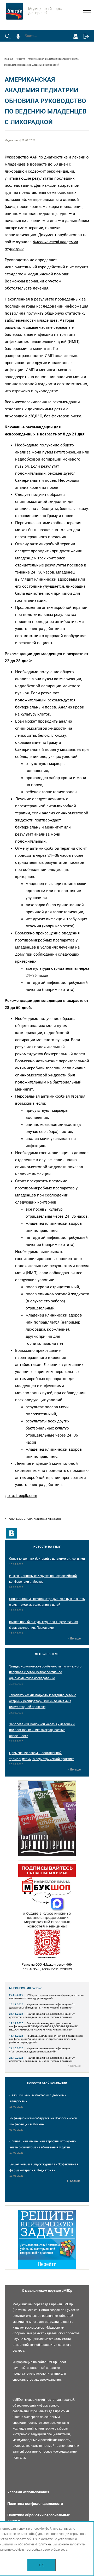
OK (41, 2565)
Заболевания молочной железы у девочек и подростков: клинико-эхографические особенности (42, 1730)
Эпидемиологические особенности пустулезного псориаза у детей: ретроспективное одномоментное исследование (45, 1672)
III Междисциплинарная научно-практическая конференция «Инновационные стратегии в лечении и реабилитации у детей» (46, 2039)
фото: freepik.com (21, 1496)
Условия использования (28, 2492)
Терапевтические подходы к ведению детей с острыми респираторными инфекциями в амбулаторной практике (43, 1701)
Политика (44, 2544)
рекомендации (60, 171)
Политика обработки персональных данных (39, 2518)
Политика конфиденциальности (35, 2504)
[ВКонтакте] (11, 1533)
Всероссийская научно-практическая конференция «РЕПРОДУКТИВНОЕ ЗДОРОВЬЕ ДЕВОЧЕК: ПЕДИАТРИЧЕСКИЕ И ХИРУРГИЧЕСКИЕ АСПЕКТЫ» (44, 2026)
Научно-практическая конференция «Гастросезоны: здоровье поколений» (39, 2050)
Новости (20, 59)
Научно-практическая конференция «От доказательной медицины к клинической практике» (42, 2006)
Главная (8, 59)
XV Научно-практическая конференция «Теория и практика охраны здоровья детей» (47, 1997)
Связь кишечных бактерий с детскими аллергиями (47, 1559)
